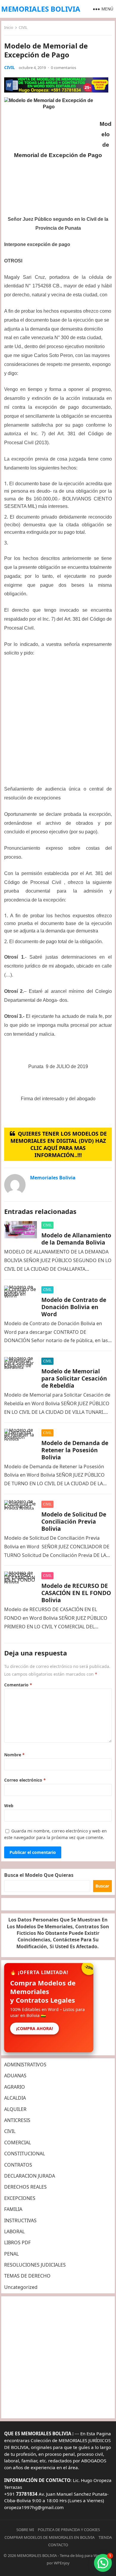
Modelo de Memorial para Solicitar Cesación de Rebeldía (74, 1378)
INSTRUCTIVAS (20, 2220)
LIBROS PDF (17, 2242)
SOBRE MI (25, 2530)
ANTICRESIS (17, 2120)
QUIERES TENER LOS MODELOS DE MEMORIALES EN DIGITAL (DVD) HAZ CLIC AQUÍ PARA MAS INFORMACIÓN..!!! (59, 1144)
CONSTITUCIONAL (25, 2154)
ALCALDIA (15, 2098)
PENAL (11, 2254)
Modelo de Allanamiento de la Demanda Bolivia (76, 1239)
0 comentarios (64, 68)
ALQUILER (15, 2109)
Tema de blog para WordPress (86, 2555)
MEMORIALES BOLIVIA (41, 9)
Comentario (18, 1685)
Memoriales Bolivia (53, 1178)
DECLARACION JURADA (30, 2176)
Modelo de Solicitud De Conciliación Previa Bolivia (74, 1521)
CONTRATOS (18, 2165)
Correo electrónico (25, 1780)
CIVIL (23, 28)
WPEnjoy (62, 2563)
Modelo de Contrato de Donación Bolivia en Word (74, 1307)
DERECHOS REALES (25, 2187)
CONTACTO (58, 2545)
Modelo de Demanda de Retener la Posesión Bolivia (75, 1450)
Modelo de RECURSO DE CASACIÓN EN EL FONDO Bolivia (76, 1593)
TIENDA (105, 2537)
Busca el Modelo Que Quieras (39, 1875)
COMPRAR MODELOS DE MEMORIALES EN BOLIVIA (50, 2537)
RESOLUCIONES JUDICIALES (35, 2265)
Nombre (14, 1755)
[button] (103, 2563)
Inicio (9, 28)
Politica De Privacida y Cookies (69, 2530)
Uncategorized (21, 2287)
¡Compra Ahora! (35, 2028)
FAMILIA (13, 2209)
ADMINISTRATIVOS (25, 2065)
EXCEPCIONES (20, 2198)
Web (9, 1806)
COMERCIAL (18, 2143)
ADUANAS (15, 2076)
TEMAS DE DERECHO (27, 2276)
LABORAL (14, 2231)
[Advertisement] (58, 723)
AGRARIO (15, 2087)
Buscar (102, 1886)
